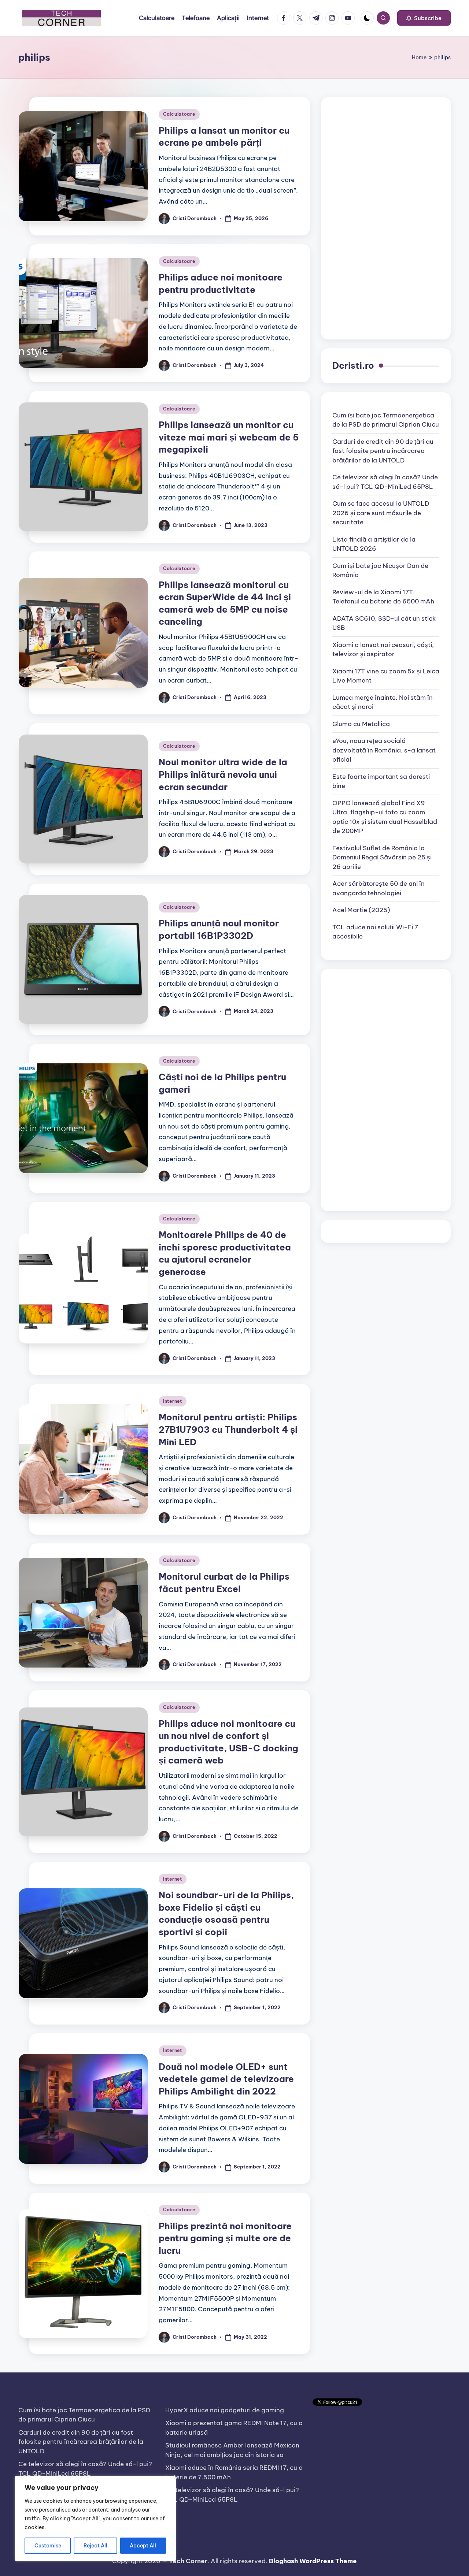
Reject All (95, 2546)
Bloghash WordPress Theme (313, 2561)
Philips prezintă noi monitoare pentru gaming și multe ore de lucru (225, 2238)
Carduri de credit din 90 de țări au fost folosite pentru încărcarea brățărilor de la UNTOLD (383, 451)
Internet (173, 1401)
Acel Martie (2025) (361, 910)
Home (419, 57)
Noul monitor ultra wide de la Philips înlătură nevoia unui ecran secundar (223, 774)
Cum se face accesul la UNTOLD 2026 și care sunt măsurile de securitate (381, 513)
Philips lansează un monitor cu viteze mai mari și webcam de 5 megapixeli (229, 437)
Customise (48, 2546)
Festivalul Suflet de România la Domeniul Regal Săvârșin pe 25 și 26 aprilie (382, 857)
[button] (424, 18)
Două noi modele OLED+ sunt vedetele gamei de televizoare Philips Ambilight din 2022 (226, 2079)
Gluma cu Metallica (361, 724)
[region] (95, 2519)
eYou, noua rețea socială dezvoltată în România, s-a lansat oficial (384, 750)
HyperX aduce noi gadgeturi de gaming (225, 2410)
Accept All (143, 2546)
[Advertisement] (386, 218)
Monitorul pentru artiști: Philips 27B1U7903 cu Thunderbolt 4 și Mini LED (228, 1429)
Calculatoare (179, 114)
